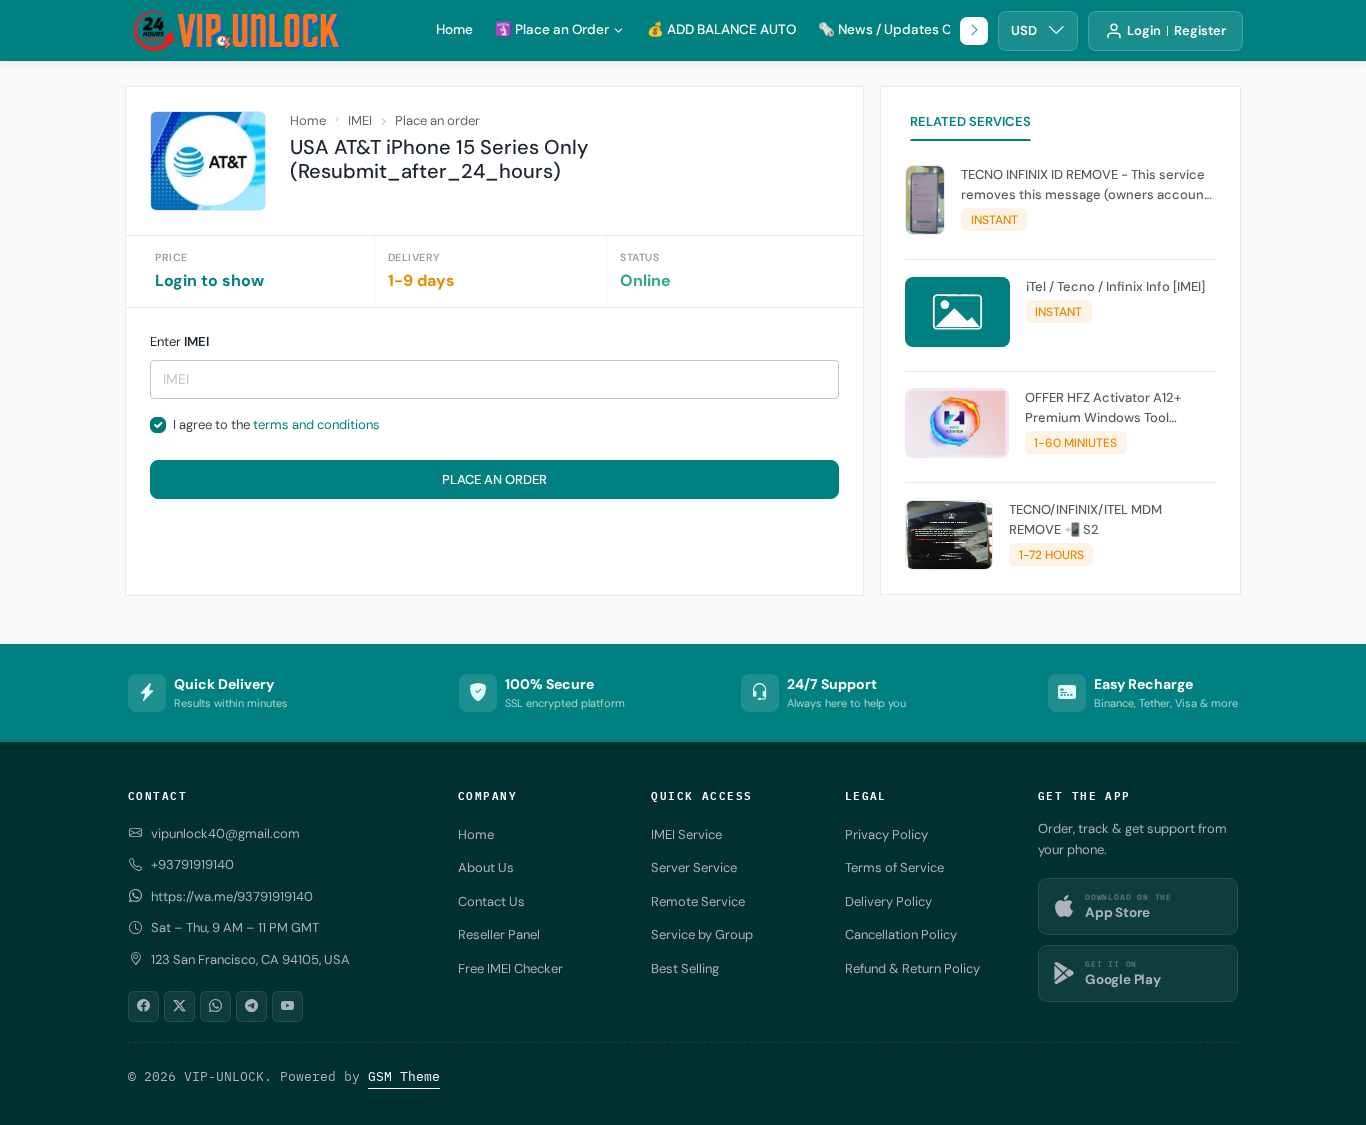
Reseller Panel (499, 934)
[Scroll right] (974, 31)
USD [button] (1024, 30)
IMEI (360, 120)
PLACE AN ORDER (494, 479)
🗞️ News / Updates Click (895, 29)
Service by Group (702, 934)
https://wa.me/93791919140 (232, 896)
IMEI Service (686, 834)
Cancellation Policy (901, 934)
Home (454, 29)
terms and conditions (316, 424)
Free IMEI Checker (510, 968)
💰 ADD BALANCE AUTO (721, 29)
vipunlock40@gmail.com (225, 833)
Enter (179, 341)
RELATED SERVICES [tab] (970, 121)
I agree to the (276, 424)
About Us (486, 867)
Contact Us (491, 901)
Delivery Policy (888, 901)
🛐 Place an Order (552, 29)
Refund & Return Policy (912, 968)
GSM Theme (404, 1076)
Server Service (694, 867)
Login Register (1176, 30)
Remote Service (698, 901)
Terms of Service (894, 867)
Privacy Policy (886, 834)
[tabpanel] (1060, 372)
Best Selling (685, 968)
